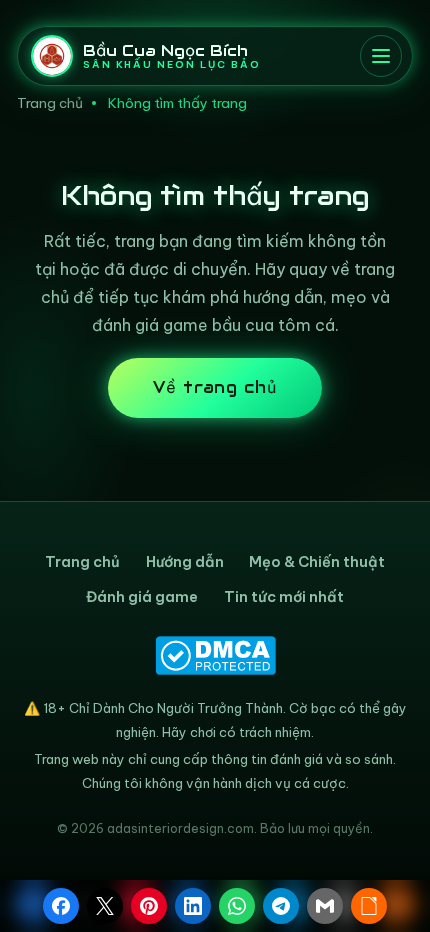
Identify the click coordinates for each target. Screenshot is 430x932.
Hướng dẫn (185, 562)
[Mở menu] (381, 56)
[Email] (325, 906)
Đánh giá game (142, 597)
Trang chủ (50, 103)
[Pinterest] (149, 906)
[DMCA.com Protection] (215, 655)
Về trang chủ (215, 387)
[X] (105, 906)
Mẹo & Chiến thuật (317, 562)
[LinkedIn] (193, 906)
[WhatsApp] (237, 906)
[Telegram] (281, 906)
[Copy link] (369, 906)
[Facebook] (61, 906)
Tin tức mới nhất (284, 597)
